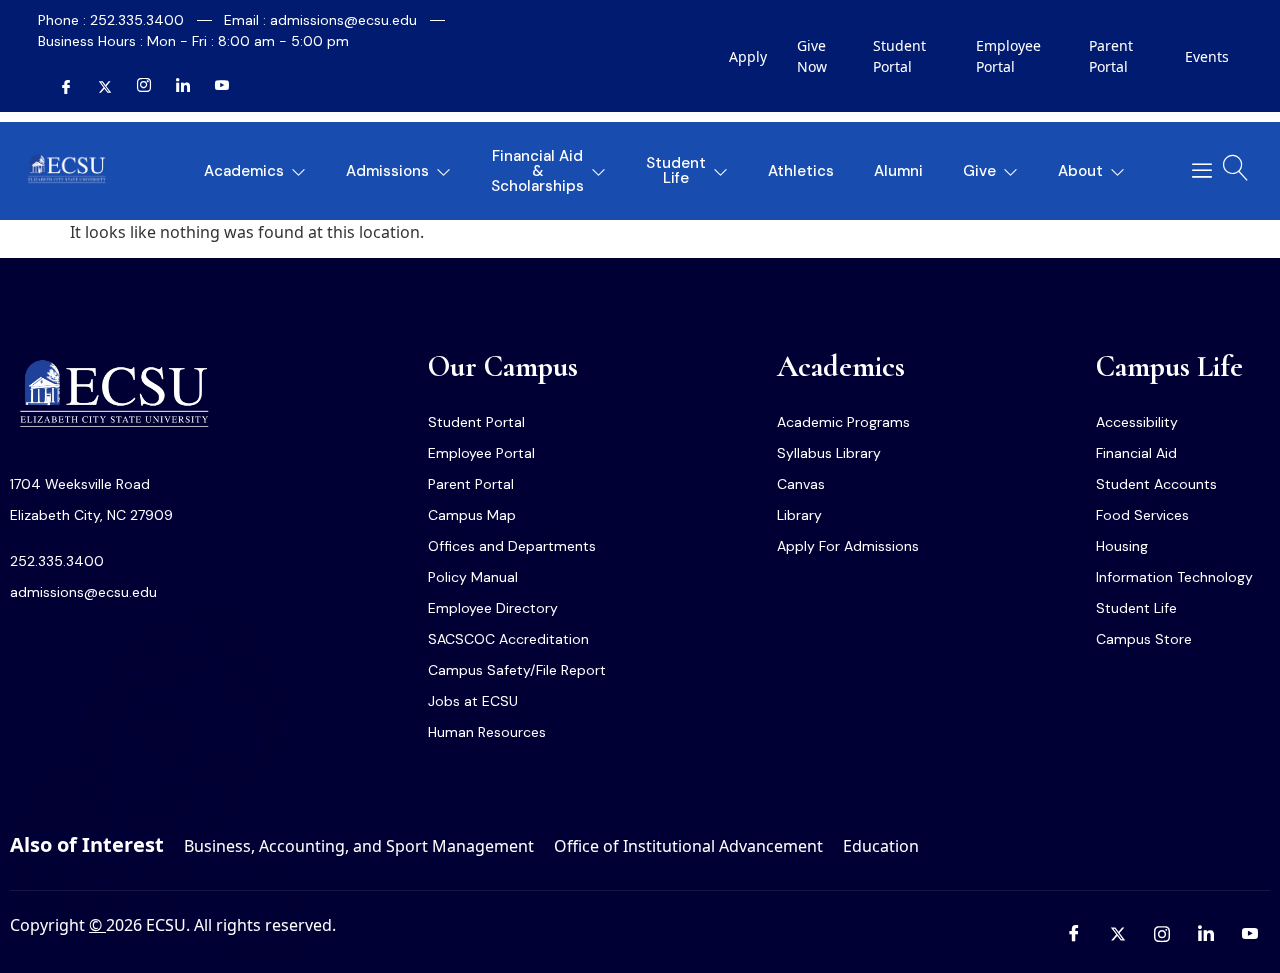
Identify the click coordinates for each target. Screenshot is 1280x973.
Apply (748, 56)
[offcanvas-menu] (1194, 171)
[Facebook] (58, 87)
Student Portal (899, 56)
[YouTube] (214, 87)
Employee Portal (1008, 56)
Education (881, 846)
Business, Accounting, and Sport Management (359, 846)
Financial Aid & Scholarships (537, 171)
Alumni (898, 171)
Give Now (812, 56)
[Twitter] (97, 87)
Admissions (387, 171)
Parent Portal (1111, 56)
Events (1207, 56)
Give (979, 171)
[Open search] (1236, 168)
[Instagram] (136, 87)
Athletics (801, 171)
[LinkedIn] (175, 87)
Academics (244, 171)
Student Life (676, 170)
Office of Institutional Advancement (688, 846)
